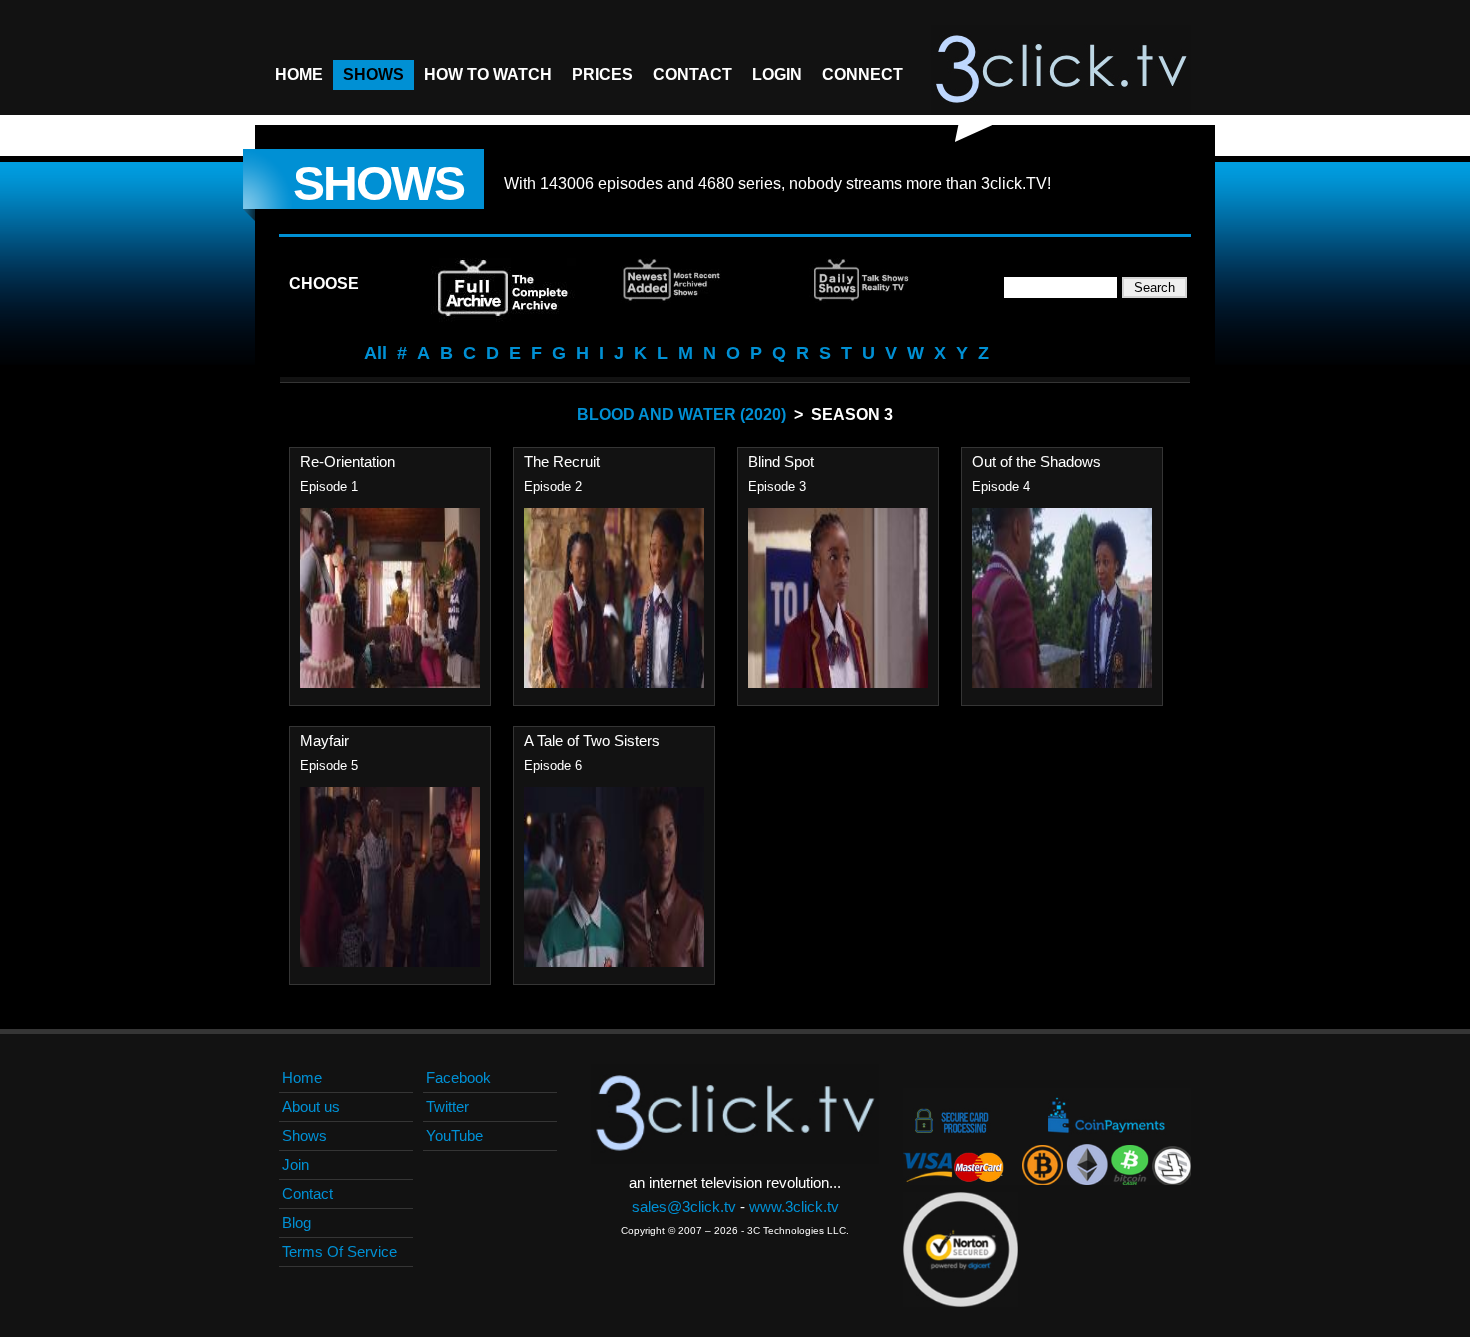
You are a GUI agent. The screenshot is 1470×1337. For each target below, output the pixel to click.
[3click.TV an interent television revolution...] (1061, 70)
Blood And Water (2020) (681, 414)
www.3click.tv (794, 1206)
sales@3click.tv (684, 1206)
